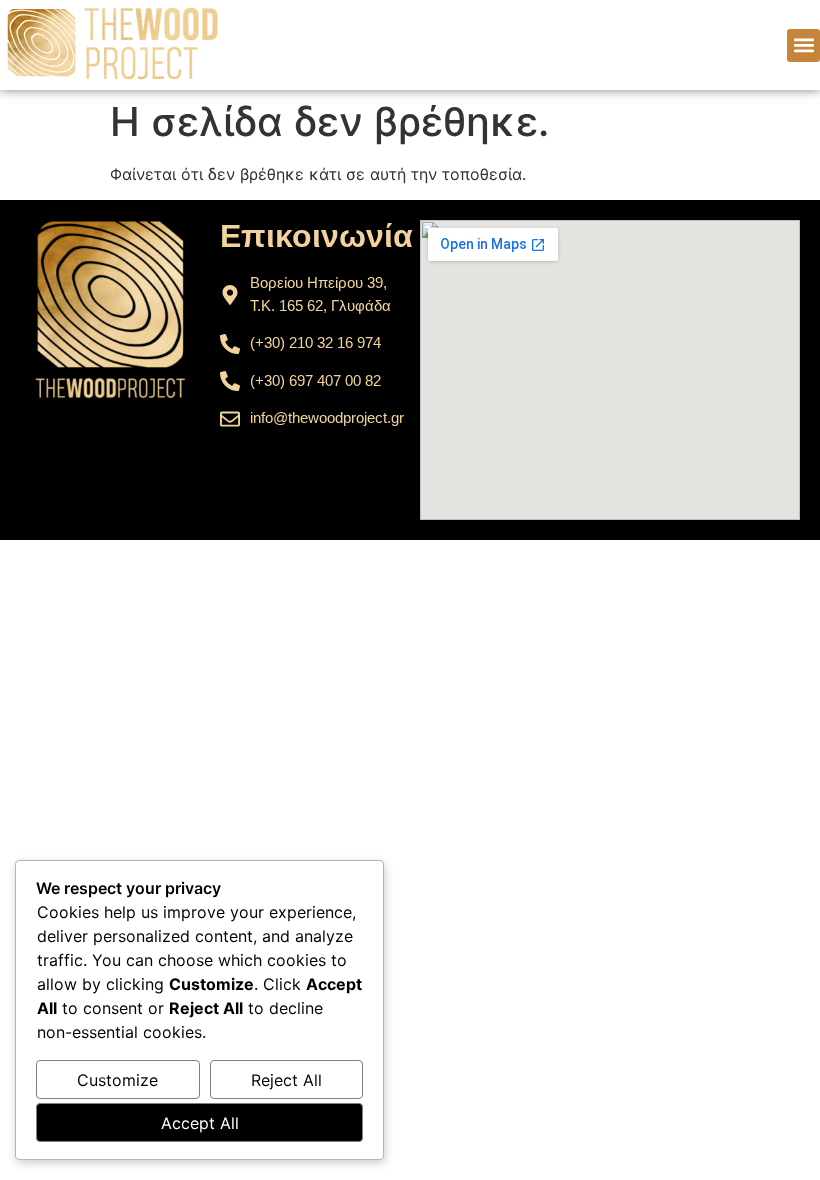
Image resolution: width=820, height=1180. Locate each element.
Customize (117, 1080)
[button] (803, 45)
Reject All (286, 1080)
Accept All (200, 1123)
